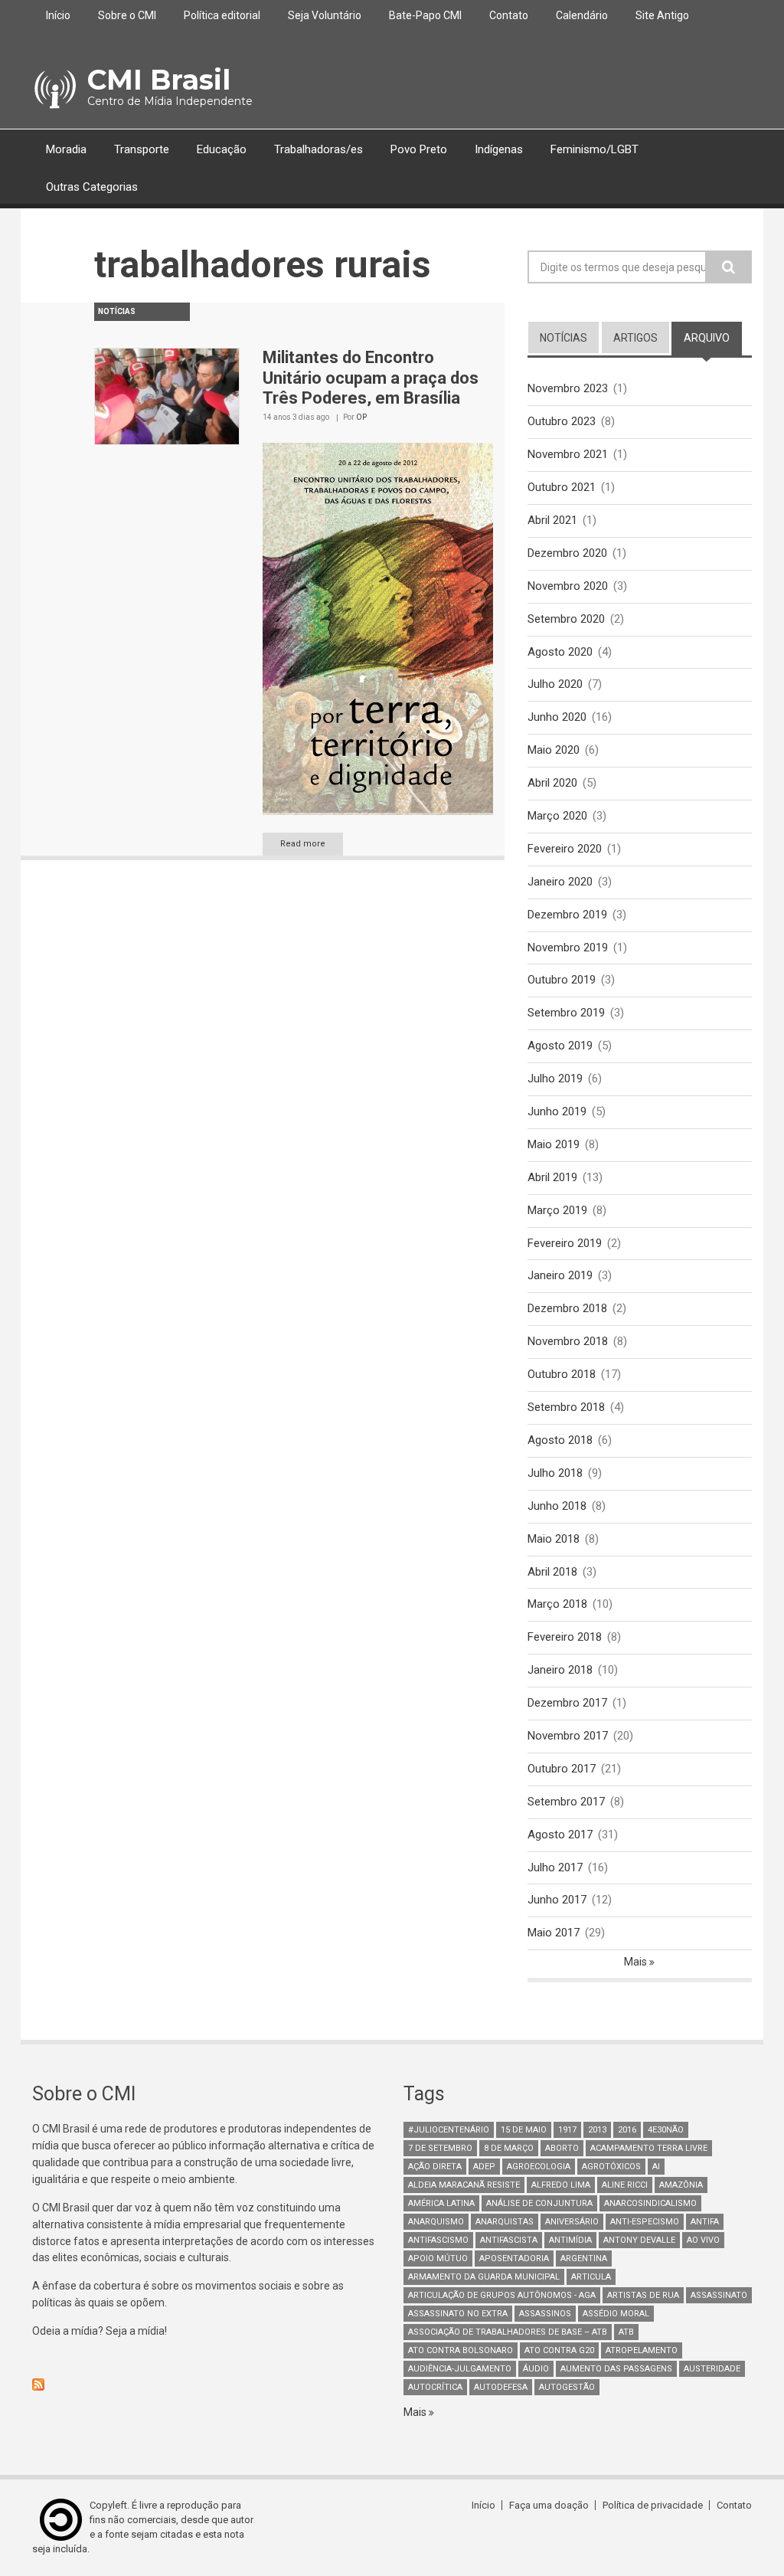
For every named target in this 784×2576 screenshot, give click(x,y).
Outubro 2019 (562, 980)
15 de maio (524, 2130)
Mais (637, 1962)
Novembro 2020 (568, 586)
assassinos (545, 2314)
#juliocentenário (449, 2130)
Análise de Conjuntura (539, 2203)
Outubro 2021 (562, 487)
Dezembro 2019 (567, 915)
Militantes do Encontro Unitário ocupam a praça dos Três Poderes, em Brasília (371, 378)
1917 (567, 2130)
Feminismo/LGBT (595, 149)
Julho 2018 (555, 1473)
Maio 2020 (554, 750)
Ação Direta (435, 2167)
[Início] (54, 90)
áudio (536, 2369)
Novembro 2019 (568, 948)
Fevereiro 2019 (565, 1243)
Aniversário (572, 2222)
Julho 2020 (555, 684)
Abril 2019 (552, 1177)
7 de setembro (440, 2148)
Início (58, 15)
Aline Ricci (625, 2185)
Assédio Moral (616, 2314)
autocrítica (435, 2387)
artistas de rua (643, 2295)
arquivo (713, 338)
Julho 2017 (555, 1867)
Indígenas (499, 149)
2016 (627, 2130)
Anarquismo (436, 2222)
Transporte (142, 149)
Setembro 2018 (566, 1407)
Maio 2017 (554, 1933)
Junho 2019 (557, 1111)
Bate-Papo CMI (425, 15)
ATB (626, 2332)
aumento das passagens (616, 2369)
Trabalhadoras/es (318, 149)
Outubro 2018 (562, 1374)
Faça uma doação (549, 2505)
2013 (597, 2130)
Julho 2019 (555, 1079)
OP (361, 417)
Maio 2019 (554, 1144)
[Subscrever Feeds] (206, 2385)
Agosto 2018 (560, 1440)
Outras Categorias (92, 187)
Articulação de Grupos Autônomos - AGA (502, 2295)
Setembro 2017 (566, 1802)
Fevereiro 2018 (565, 1637)
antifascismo (438, 2240)
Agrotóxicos (611, 2167)
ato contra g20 (559, 2350)
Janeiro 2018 (560, 1670)
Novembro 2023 (568, 388)
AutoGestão (567, 2387)
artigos (635, 338)
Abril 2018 (552, 1572)
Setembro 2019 (566, 1013)
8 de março (509, 2148)
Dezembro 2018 (567, 1308)
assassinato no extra (458, 2314)
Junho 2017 (557, 1900)
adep (484, 2167)
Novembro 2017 (568, 1736)
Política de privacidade (653, 2505)
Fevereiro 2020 (565, 849)
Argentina (584, 2259)
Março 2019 (557, 1210)
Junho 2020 (557, 717)
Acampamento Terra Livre (649, 2148)
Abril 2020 (552, 783)
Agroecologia (539, 2167)
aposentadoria (514, 2259)
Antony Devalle (639, 2240)
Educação (222, 149)
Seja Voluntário (325, 15)
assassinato (719, 2295)
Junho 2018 (557, 1506)
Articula (591, 2277)
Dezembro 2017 (567, 1703)
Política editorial (222, 15)
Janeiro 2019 (560, 1275)
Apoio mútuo (438, 2259)
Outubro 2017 (562, 1769)
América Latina (441, 2203)
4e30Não (666, 2130)
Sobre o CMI (127, 15)
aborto (562, 2148)
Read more (303, 844)
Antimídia (570, 2240)
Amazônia (681, 2185)
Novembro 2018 (568, 1341)
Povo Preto (419, 149)
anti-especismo (645, 2222)
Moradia (66, 149)
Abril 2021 (552, 520)
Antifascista (509, 2240)
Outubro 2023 (562, 421)
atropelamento (642, 2350)
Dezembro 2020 (567, 553)
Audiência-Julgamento (460, 2369)
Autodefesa (501, 2387)
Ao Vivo (703, 2240)
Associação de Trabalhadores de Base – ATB (508, 2332)
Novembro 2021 (568, 454)
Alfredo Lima (561, 2185)
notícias (563, 338)
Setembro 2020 (566, 619)
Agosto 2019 (560, 1046)
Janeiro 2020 (560, 882)
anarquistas (505, 2222)
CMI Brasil (159, 80)
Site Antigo (662, 15)
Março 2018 (557, 1604)
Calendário (582, 15)
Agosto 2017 (560, 1835)
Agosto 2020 (560, 652)
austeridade (712, 2369)
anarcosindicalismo (650, 2203)
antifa (705, 2222)
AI (656, 2167)
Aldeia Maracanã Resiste (464, 2185)
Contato (509, 15)
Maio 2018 (554, 1539)
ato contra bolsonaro (461, 2350)
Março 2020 (557, 816)
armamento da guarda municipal (484, 2277)
